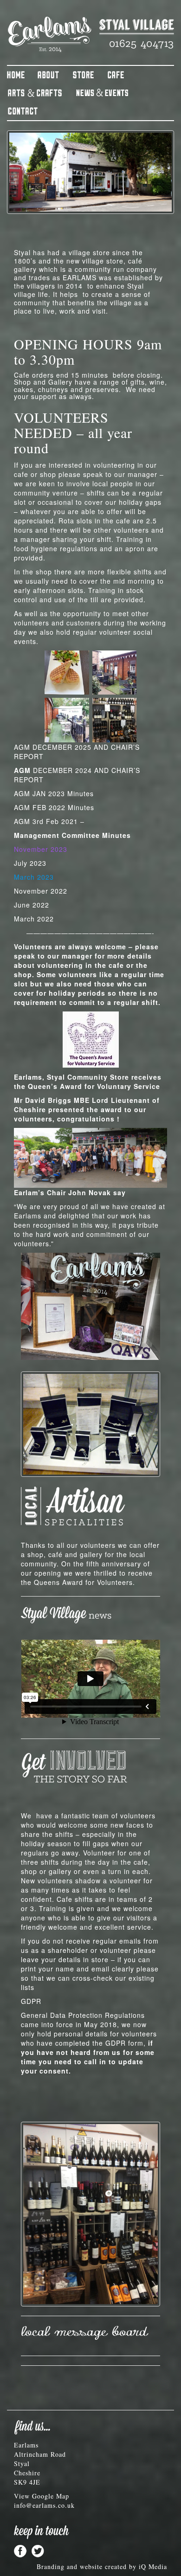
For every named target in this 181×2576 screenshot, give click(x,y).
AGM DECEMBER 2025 (53, 747)
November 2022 (41, 891)
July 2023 (30, 863)
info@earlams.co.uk (44, 2505)
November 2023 (41, 849)
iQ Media (153, 2566)
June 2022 (32, 905)
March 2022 (34, 919)
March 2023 (34, 877)
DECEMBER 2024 (53, 770)
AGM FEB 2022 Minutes (54, 807)
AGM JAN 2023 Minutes (54, 793)
